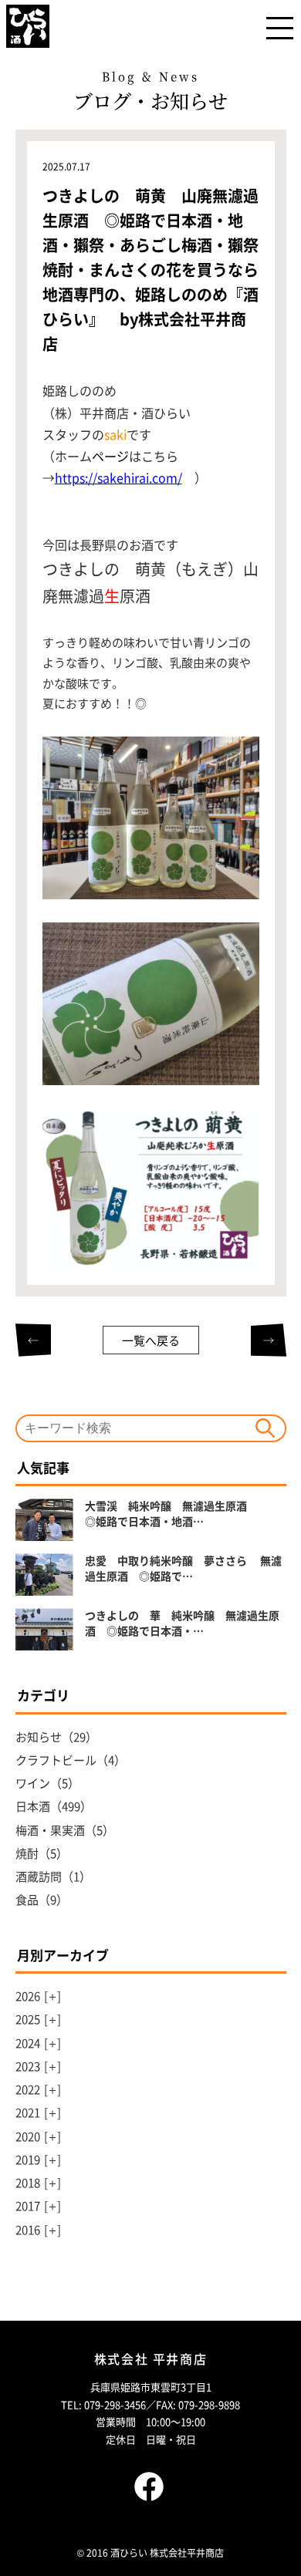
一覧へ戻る (151, 1340)
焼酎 (27, 1853)
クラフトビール (56, 1760)
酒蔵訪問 (39, 1876)
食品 (27, 1899)
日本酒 (33, 1806)
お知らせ (39, 1736)
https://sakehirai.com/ (118, 477)
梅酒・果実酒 (50, 1830)
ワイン (33, 1783)
